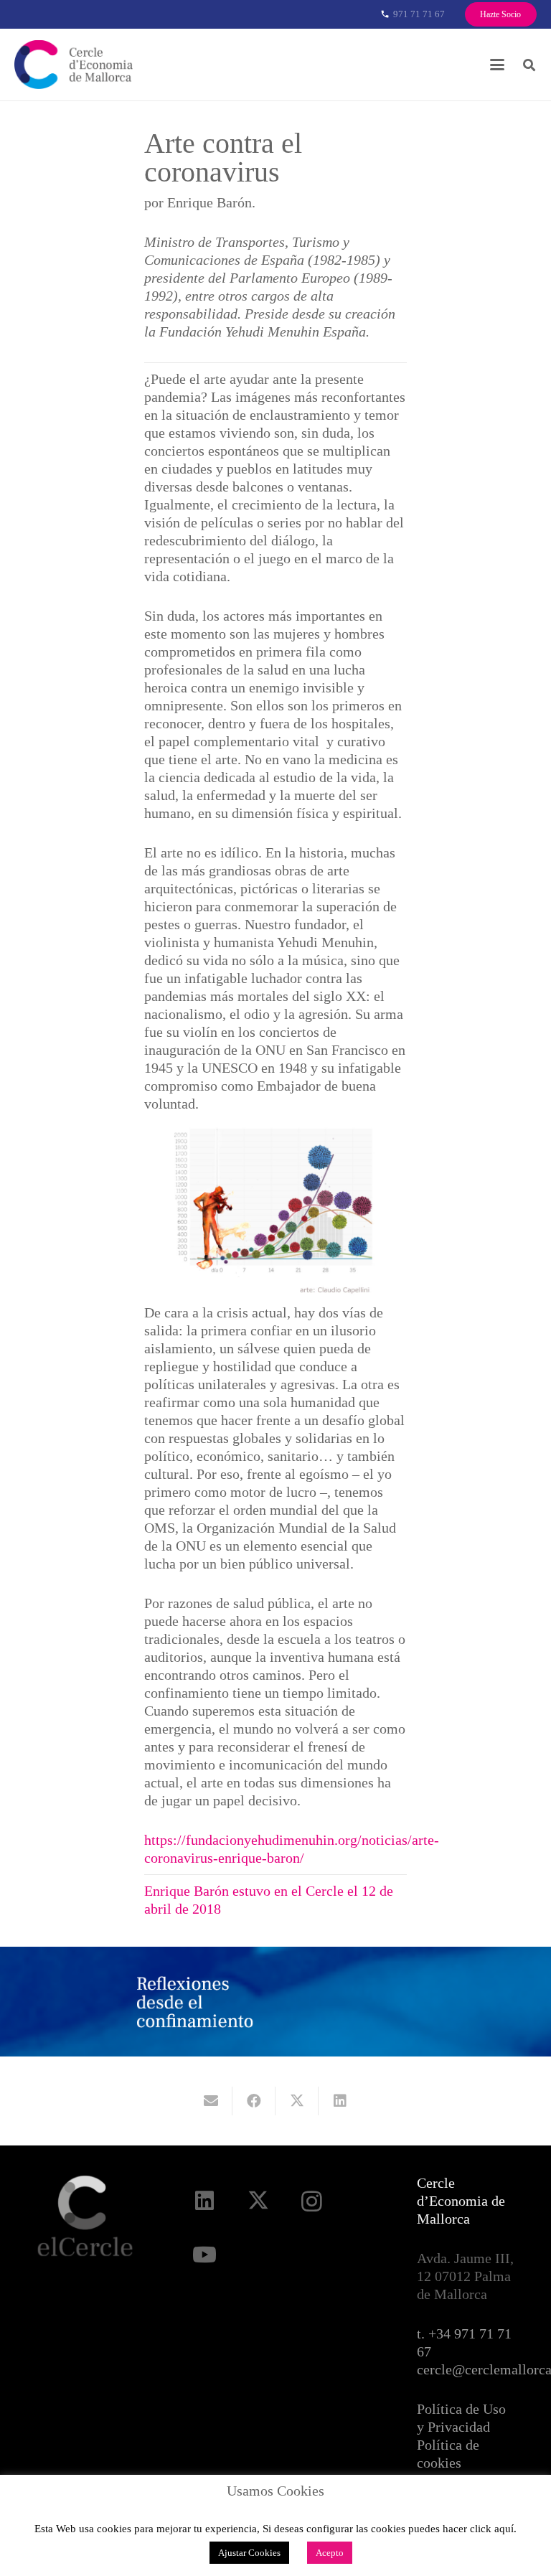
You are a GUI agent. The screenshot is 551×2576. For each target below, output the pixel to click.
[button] (497, 65)
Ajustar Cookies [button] (249, 2553)
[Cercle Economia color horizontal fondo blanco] (74, 65)
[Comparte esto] (254, 2101)
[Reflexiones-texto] (196, 2002)
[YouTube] (204, 2255)
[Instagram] (312, 2201)
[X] (258, 2201)
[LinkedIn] (204, 2201)
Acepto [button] (330, 2553)
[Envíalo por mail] (211, 2101)
